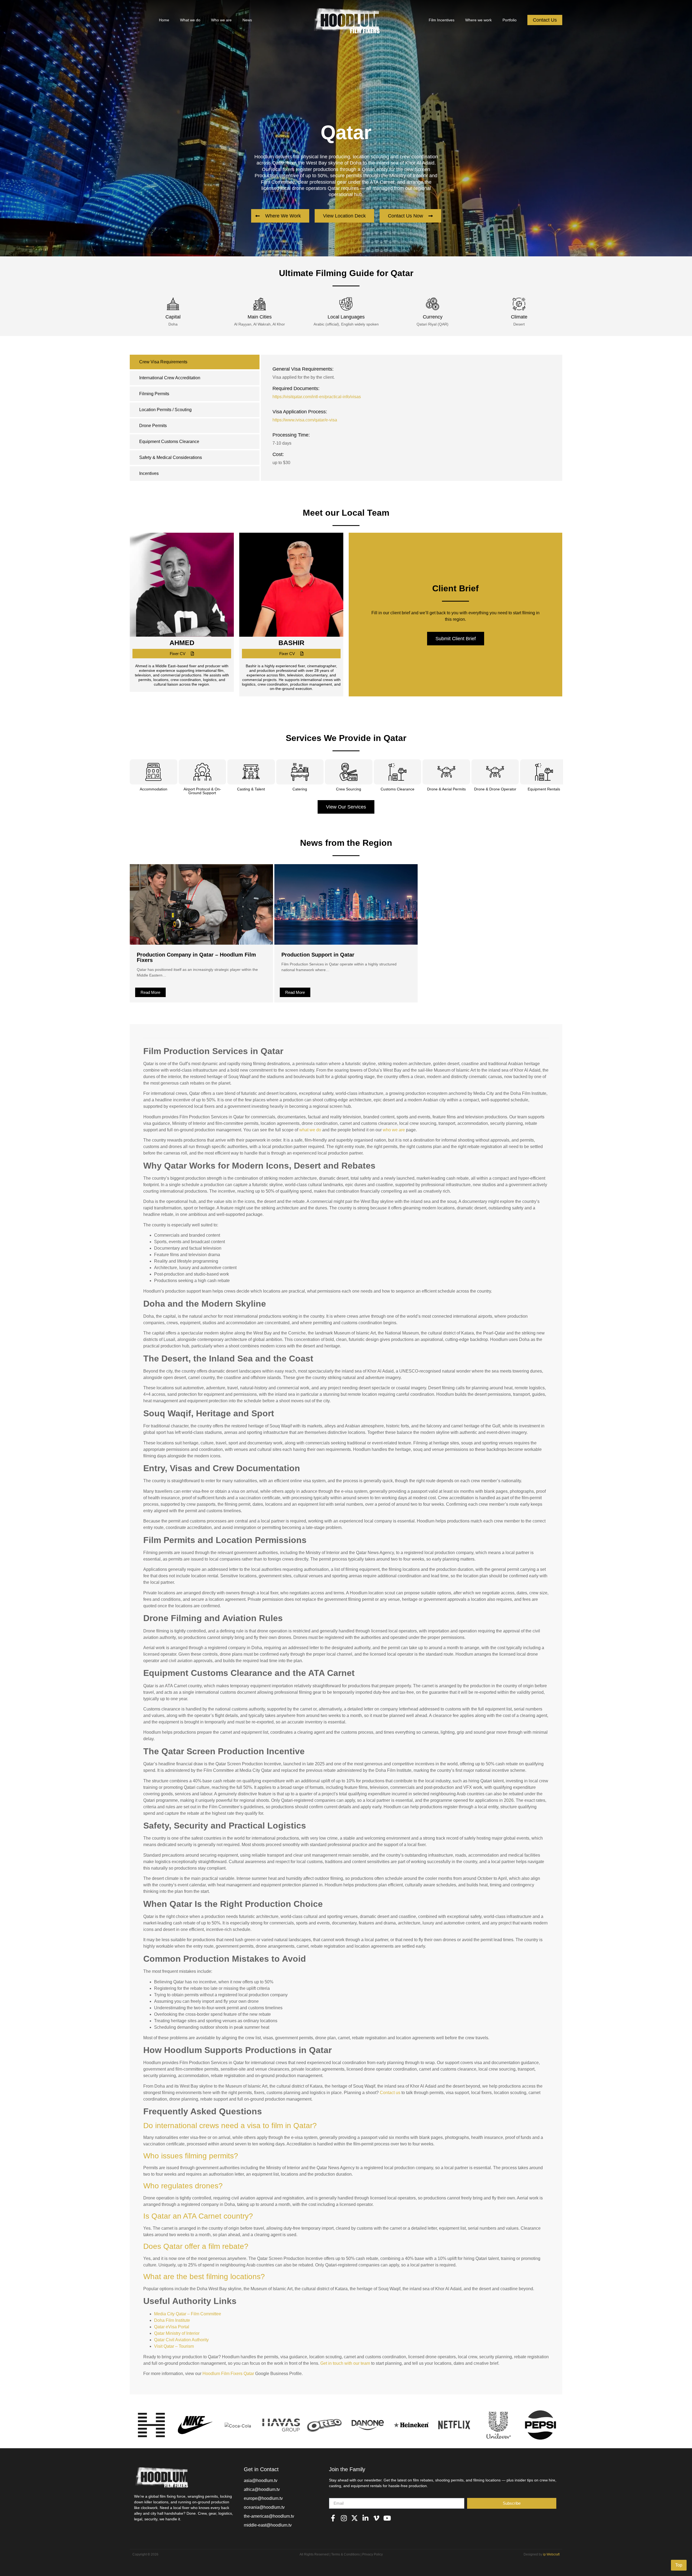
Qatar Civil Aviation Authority (181, 2340)
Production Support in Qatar (318, 955)
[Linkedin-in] (365, 2518)
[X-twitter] (355, 2518)
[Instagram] (344, 2518)
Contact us (390, 2093)
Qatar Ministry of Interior (177, 2333)
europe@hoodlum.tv (263, 2498)
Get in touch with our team (345, 2363)
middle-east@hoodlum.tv (268, 2525)
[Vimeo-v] (376, 2518)
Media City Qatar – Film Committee (188, 2314)
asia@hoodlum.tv (261, 2481)
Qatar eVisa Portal (172, 2327)
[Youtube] (387, 2518)
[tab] (195, 362)
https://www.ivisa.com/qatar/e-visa (305, 420)
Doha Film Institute (172, 2320)
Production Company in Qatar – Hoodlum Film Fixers (196, 957)
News (247, 20)
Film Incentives (442, 20)
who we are (394, 1130)
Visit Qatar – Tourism (174, 2346)
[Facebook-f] (333, 2518)
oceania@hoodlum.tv (264, 2507)
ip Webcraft (551, 2554)
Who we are (221, 20)
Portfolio (510, 20)
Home (164, 20)
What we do (190, 20)
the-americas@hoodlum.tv (269, 2516)
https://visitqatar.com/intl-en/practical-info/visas (317, 397)
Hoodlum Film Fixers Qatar (228, 2374)
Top (679, 2565)
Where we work (478, 20)
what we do (310, 1130)
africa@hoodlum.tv (262, 2489)
